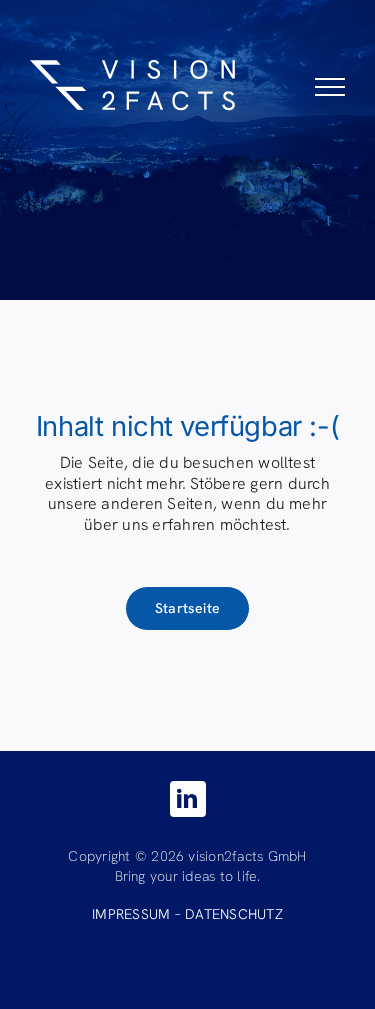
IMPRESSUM (131, 914)
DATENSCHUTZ (234, 914)
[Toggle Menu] (330, 87)
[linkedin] (188, 799)
